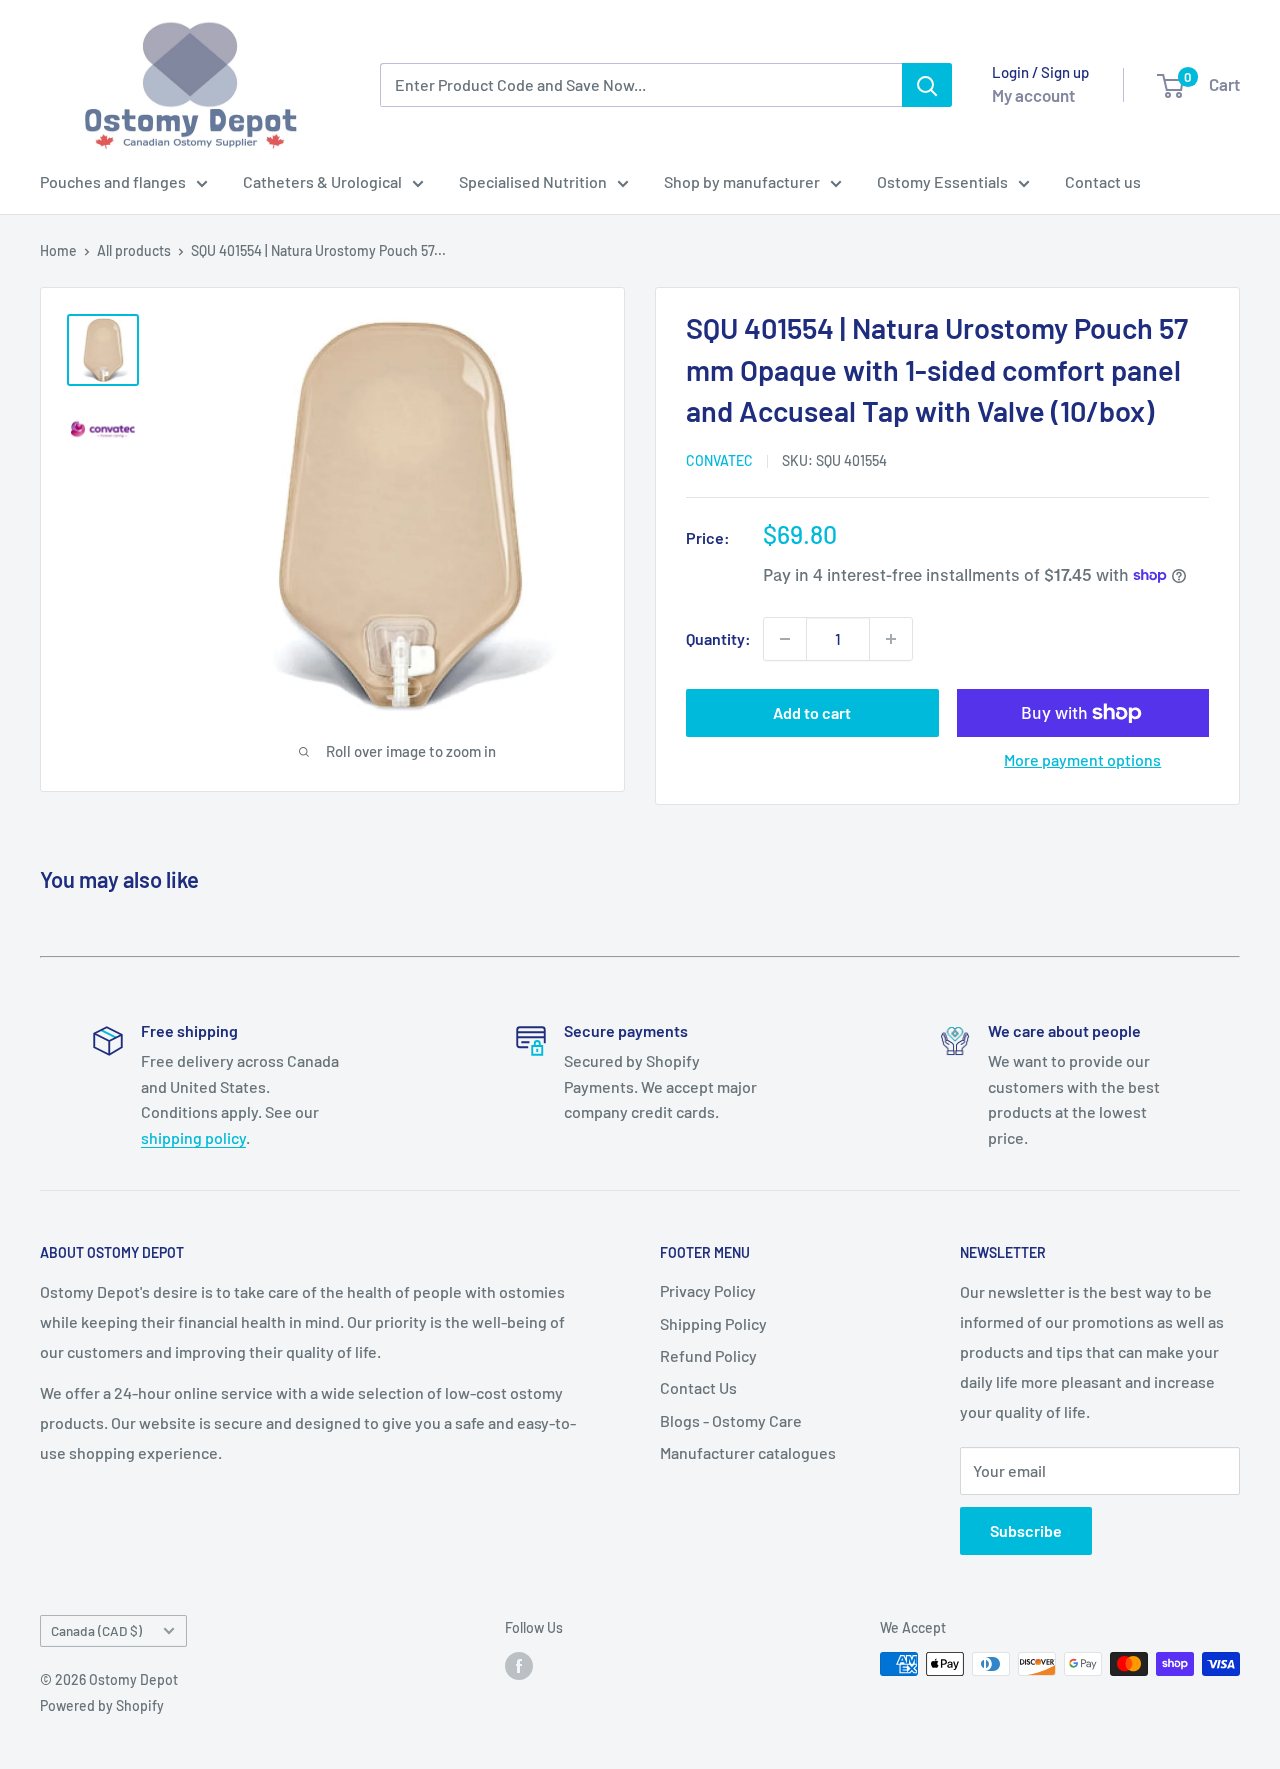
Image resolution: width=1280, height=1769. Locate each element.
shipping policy (193, 1137)
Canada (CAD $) (96, 1630)
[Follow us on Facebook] (519, 1666)
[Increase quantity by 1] (891, 639)
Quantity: (718, 638)
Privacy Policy (708, 1290)
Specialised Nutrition (533, 181)
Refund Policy (708, 1355)
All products (134, 250)
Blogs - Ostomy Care (731, 1420)
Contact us (1103, 181)
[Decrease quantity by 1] (785, 639)
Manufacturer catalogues (748, 1452)
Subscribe (1026, 1530)
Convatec (719, 460)
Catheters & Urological (322, 181)
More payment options (1082, 759)
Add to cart (812, 712)
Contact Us (698, 1387)
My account (1033, 95)
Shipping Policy (713, 1323)
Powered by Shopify (102, 1705)
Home (58, 250)
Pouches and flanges (113, 181)
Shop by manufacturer (742, 181)
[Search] (927, 85)
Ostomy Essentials (942, 181)
